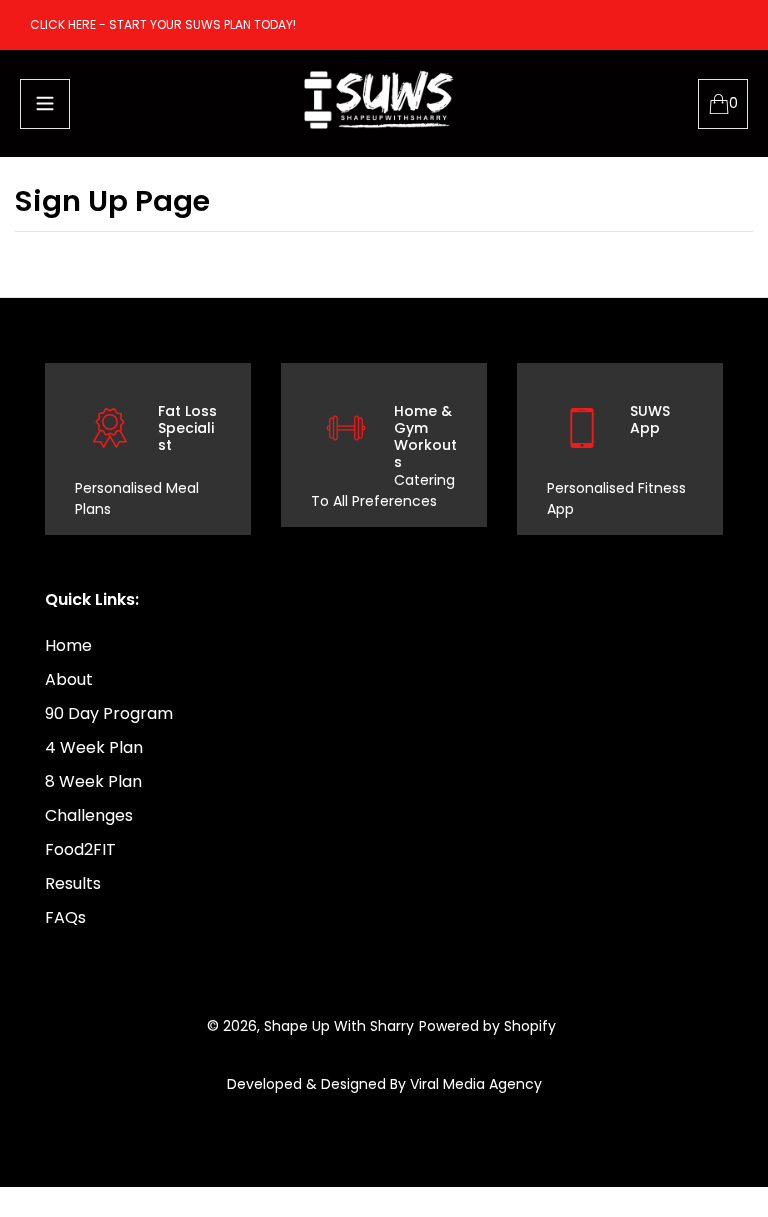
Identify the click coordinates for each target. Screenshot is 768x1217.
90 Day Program (109, 713)
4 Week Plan (94, 747)
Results (73, 883)
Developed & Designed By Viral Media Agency (384, 1084)
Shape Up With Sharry (339, 1026)
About (69, 679)
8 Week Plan (93, 781)
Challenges (89, 815)
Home (68, 645)
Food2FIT (80, 849)
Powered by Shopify (487, 1026)
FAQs (65, 917)
